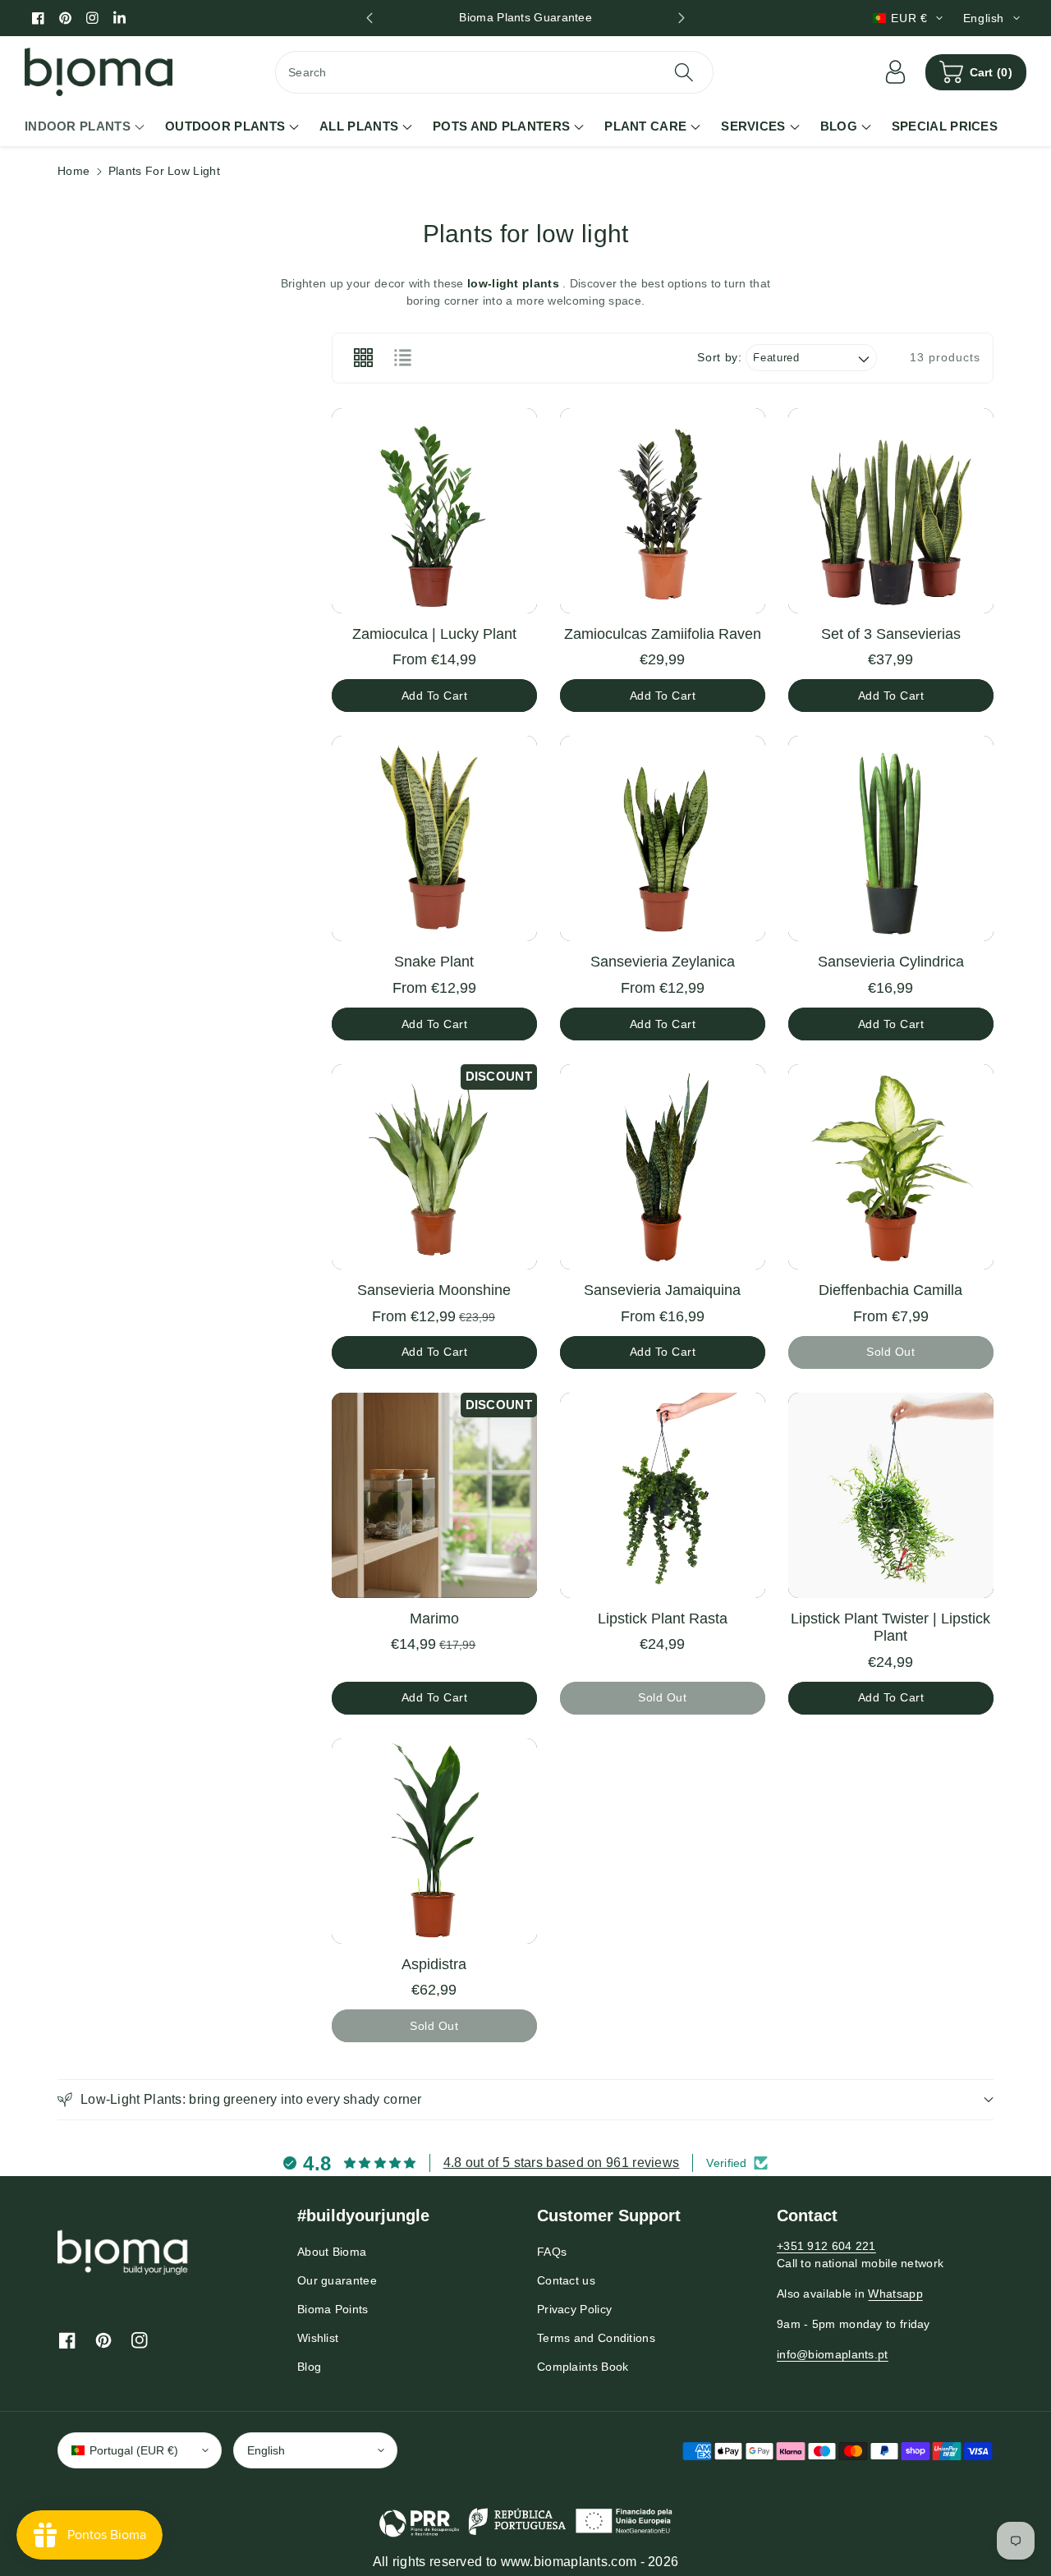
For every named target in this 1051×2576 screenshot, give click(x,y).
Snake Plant (434, 962)
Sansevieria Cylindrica (891, 962)
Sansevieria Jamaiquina (662, 1290)
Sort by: (719, 357)
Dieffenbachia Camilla (890, 1290)
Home (73, 171)
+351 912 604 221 (826, 2246)
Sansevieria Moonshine (434, 1290)
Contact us (566, 2280)
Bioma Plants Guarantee (525, 17)
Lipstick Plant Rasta (663, 1619)
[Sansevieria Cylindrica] (891, 838)
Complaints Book (583, 2367)
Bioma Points (333, 2309)
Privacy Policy (574, 2309)
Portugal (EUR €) (134, 2450)
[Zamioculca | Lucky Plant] (434, 511)
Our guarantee (337, 2280)
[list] (402, 358)
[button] (976, 72)
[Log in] (896, 72)
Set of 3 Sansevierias (891, 634)
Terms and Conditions (596, 2338)
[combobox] (494, 72)
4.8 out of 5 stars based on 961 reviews (562, 2163)
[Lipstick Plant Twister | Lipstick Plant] (891, 1495)
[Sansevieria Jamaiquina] (663, 1167)
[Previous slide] (369, 18)
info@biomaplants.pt (833, 2354)
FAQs (552, 2252)
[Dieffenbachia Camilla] (891, 1167)
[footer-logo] (123, 2252)
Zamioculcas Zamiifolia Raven (663, 634)
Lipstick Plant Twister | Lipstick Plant (890, 1628)
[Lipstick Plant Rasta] (663, 1495)
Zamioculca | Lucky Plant (434, 634)
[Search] (683, 72)
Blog (309, 2367)
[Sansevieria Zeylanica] (663, 838)
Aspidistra (434, 1964)
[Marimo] (434, 1495)
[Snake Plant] (434, 838)
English (266, 2450)
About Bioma (332, 2252)
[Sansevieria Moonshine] (434, 1167)
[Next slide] (682, 18)
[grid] (363, 358)
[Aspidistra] (434, 1841)
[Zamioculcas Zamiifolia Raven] (663, 511)
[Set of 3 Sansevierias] (891, 511)
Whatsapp (895, 2294)
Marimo (434, 1619)
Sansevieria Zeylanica (663, 962)
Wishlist (318, 2338)
